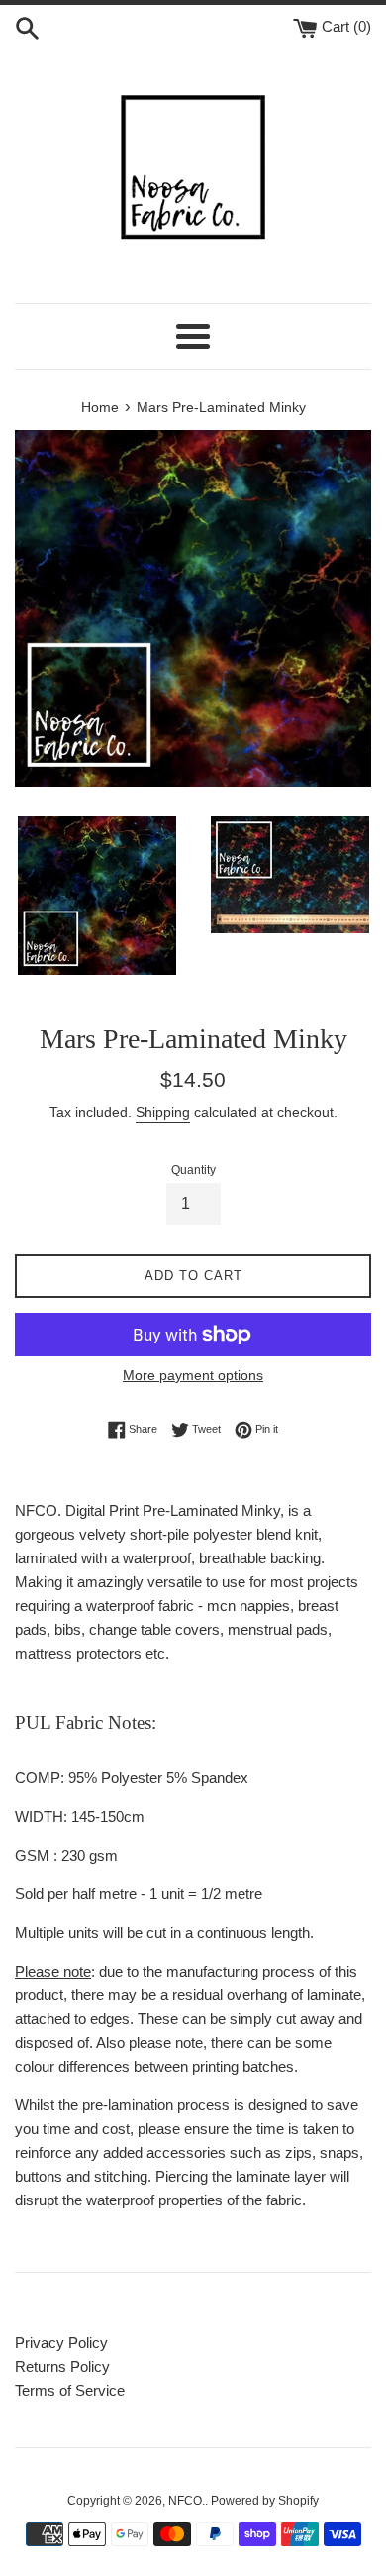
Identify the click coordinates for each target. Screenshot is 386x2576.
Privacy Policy (61, 2343)
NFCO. (187, 2501)
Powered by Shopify (265, 2501)
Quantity (193, 1170)
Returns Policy (62, 2366)
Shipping (163, 1112)
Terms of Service (70, 2390)
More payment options (193, 1375)
